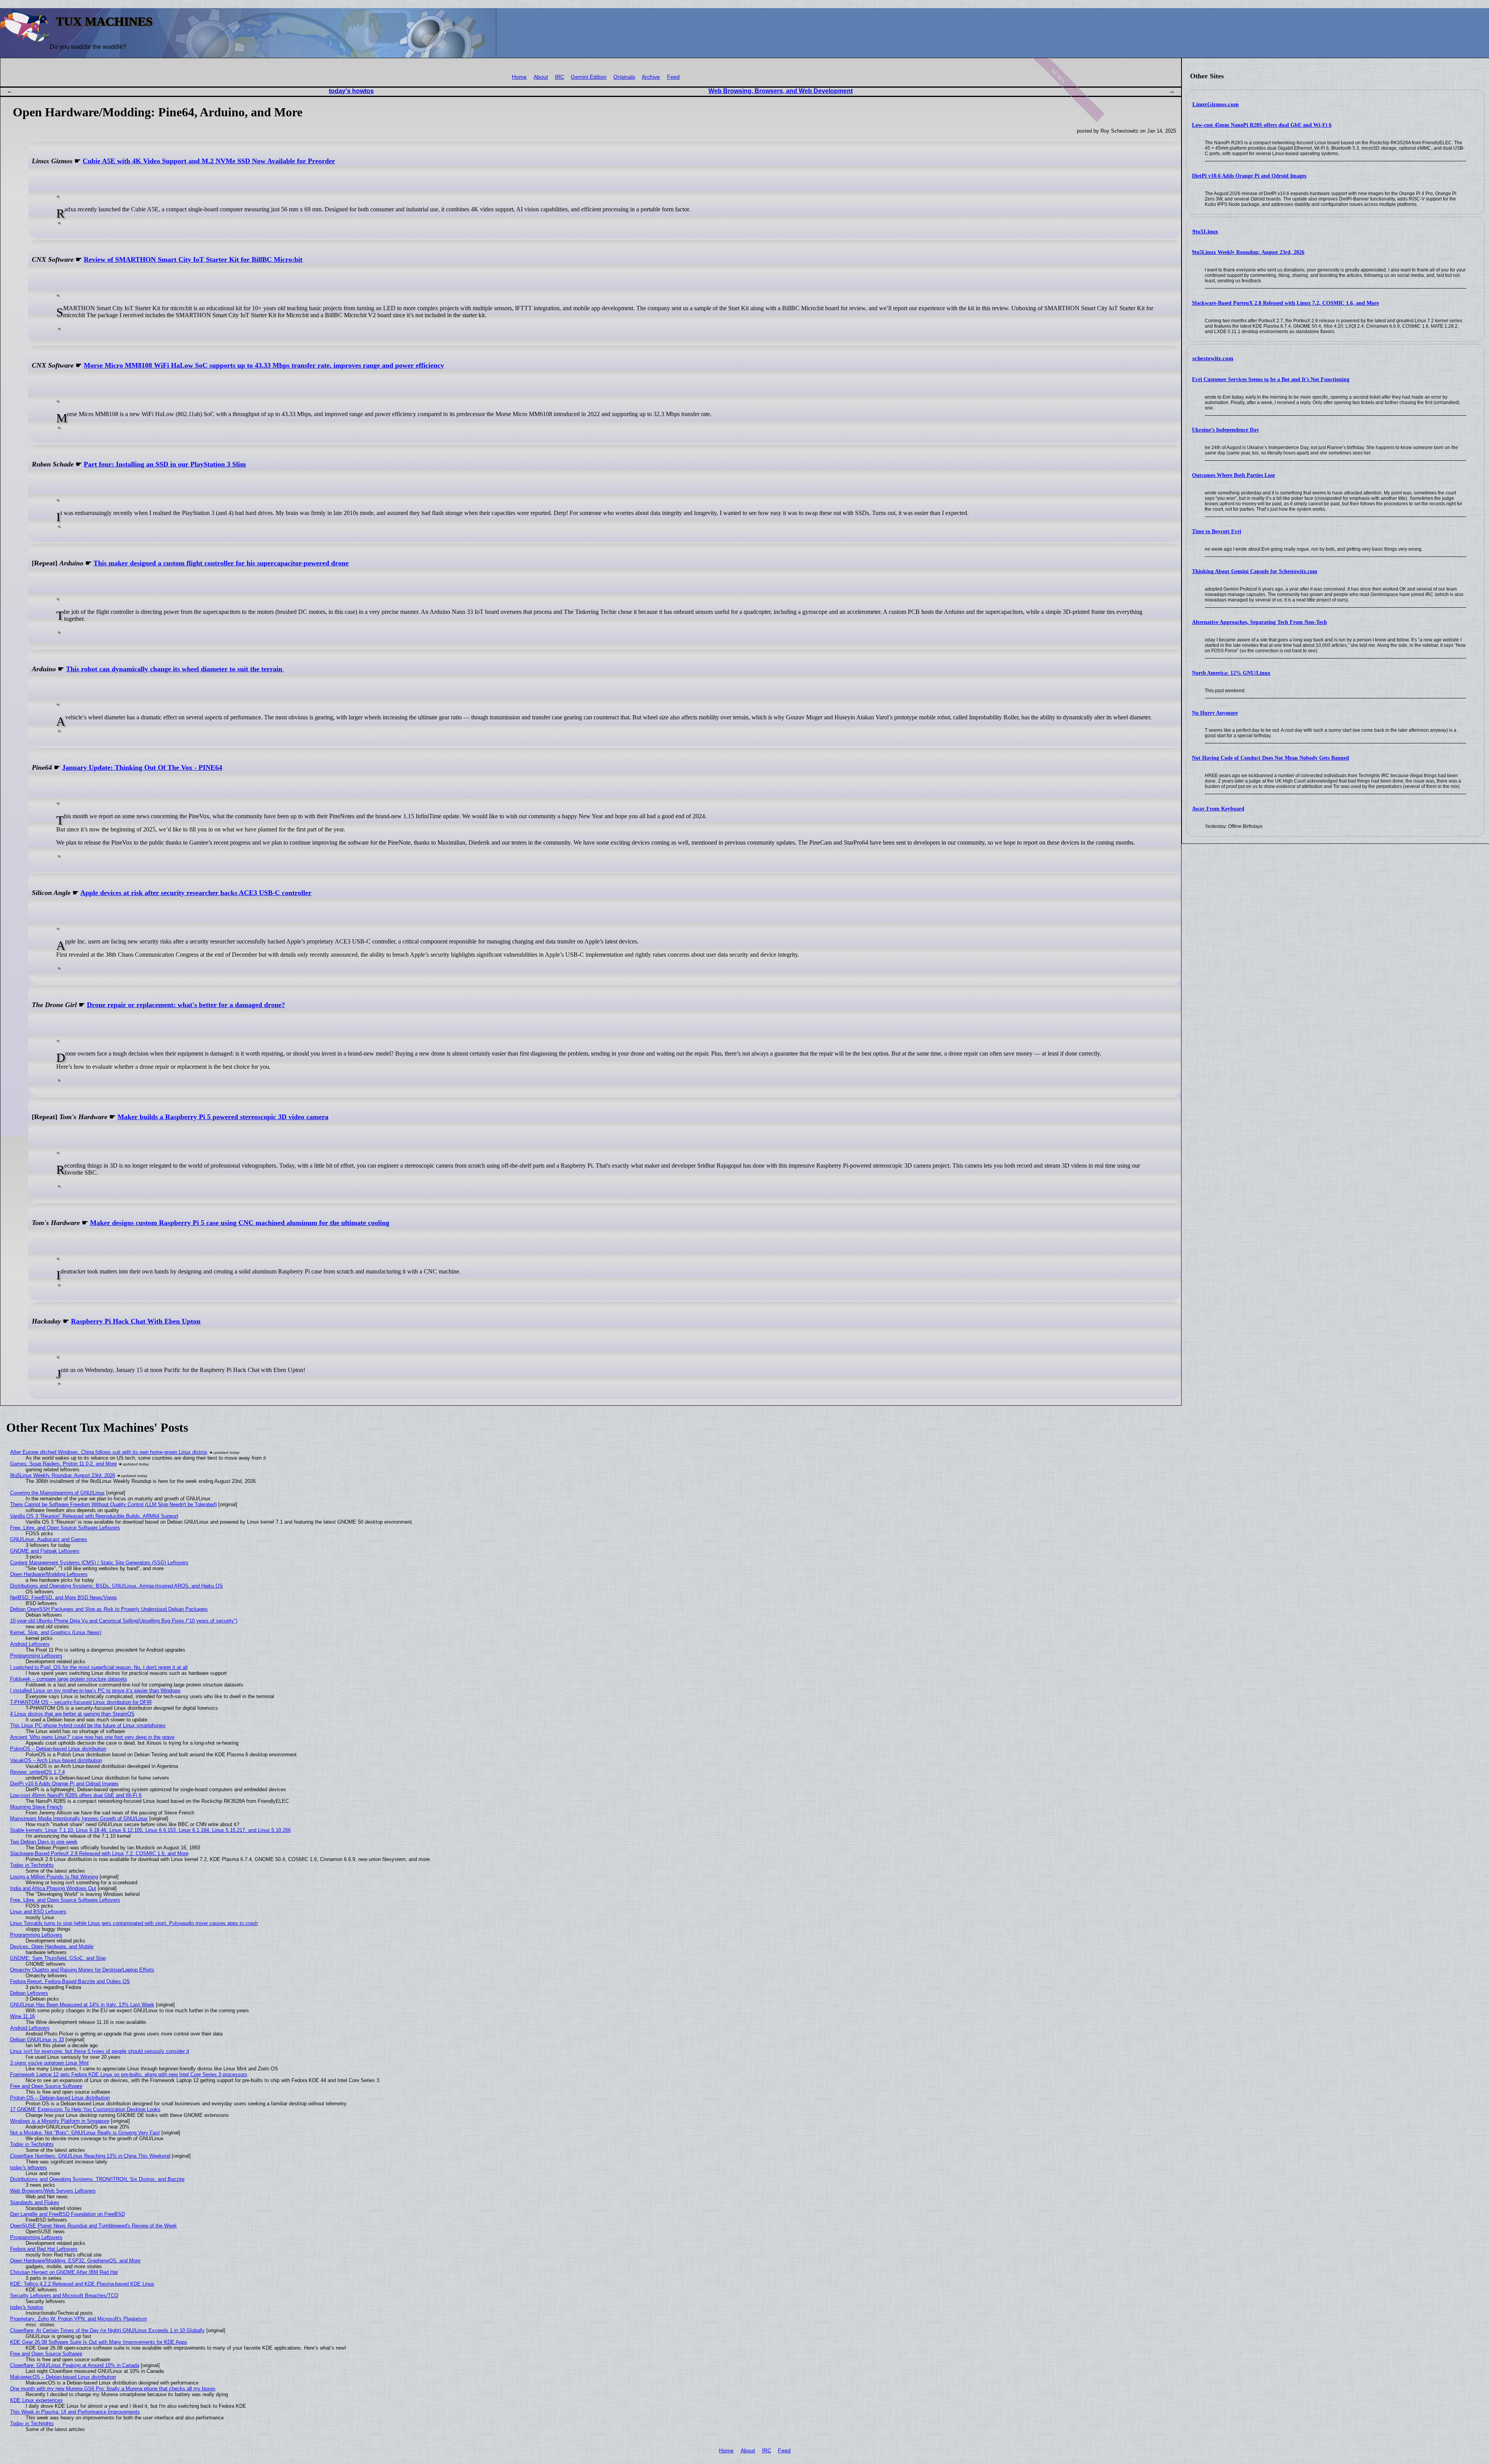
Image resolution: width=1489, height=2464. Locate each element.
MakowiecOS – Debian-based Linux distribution (63, 2377)
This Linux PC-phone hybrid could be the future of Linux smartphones (88, 1725)
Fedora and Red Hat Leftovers (44, 2249)
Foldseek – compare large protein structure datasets (69, 1679)
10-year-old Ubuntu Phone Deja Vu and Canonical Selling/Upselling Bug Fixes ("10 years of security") (124, 1621)
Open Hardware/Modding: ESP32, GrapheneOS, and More (75, 2261)
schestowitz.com (1213, 358)
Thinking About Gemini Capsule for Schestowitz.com (1255, 571)
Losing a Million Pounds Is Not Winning (54, 1877)
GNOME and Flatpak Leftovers (45, 1551)
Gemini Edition (589, 77)
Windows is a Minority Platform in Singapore (60, 2121)
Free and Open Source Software (46, 2086)
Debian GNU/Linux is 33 (37, 2040)
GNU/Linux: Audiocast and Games (49, 1539)
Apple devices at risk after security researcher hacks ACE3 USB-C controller (196, 893)
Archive (651, 77)
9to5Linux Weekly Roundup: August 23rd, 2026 (1248, 252)
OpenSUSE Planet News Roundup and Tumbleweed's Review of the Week (93, 2226)
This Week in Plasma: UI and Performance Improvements (75, 2412)
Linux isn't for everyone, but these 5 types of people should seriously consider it (100, 2051)
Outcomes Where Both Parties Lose (1233, 475)
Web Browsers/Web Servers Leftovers (53, 2191)
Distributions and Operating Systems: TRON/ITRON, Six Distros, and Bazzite (97, 2179)
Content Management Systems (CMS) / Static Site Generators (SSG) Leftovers (99, 1563)
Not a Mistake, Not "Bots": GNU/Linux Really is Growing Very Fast (85, 2133)
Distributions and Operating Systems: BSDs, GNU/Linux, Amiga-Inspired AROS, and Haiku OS (117, 1586)
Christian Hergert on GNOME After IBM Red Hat (64, 2272)
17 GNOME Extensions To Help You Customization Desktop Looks (85, 2109)
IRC (560, 77)
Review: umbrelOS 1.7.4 (37, 1772)
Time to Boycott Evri (1217, 531)
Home (519, 77)
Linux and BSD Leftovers (38, 1912)
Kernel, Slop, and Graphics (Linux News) (56, 1632)
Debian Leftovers (29, 1993)
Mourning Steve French (36, 1807)
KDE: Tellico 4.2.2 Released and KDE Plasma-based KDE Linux (82, 2284)
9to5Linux (1205, 232)
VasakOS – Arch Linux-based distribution (56, 1760)
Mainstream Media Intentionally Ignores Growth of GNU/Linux (79, 1819)
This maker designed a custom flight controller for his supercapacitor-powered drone (221, 563)
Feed (673, 77)
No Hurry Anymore (1215, 713)
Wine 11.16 (22, 2016)
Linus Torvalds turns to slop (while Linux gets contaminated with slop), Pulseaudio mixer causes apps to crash (134, 1923)
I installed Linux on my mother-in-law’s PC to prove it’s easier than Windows (95, 1691)
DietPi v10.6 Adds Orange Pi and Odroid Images (1249, 176)
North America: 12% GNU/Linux (1231, 673)
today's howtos (351, 91)
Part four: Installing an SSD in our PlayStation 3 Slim (165, 464)
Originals (624, 77)
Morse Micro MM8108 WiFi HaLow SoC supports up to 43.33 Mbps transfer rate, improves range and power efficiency (264, 365)
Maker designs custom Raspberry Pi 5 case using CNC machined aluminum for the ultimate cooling (240, 1223)
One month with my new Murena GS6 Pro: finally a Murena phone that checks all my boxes (113, 2389)
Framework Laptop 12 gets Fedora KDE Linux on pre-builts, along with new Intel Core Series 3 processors (129, 2074)
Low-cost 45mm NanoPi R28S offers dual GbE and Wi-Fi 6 (1262, 125)
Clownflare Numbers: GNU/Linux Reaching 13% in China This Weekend (90, 2156)
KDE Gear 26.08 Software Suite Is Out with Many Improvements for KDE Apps (99, 2342)
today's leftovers (29, 2168)
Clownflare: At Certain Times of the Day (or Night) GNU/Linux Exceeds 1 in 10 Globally (107, 2330)
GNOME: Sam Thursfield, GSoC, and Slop (58, 1958)
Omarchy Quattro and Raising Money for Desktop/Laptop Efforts (82, 1970)
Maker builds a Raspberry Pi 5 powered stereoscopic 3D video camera (223, 1117)
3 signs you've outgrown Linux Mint (49, 2063)
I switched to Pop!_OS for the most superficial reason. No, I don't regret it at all (99, 1667)
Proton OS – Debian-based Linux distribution (60, 2098)
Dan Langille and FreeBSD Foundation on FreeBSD (67, 2214)
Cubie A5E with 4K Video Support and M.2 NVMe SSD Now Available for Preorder (209, 161)
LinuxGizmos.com (1216, 104)
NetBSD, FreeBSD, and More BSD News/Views (64, 1597)
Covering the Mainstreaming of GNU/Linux (57, 1493)
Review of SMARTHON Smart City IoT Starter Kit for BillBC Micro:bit (193, 259)
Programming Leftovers (36, 1656)
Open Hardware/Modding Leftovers (49, 1574)
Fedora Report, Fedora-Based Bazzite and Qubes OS (70, 1981)
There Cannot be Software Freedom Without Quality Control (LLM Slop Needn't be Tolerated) (113, 1504)
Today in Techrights (32, 1865)
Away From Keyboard (1218, 809)
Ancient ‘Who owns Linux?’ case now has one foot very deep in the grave (92, 1737)
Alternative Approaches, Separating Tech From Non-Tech (1259, 622)
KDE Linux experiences (36, 2400)
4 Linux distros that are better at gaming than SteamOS (72, 1714)
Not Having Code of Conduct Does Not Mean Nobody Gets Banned (1270, 758)
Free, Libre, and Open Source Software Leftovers (65, 1528)
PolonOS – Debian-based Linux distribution (58, 1749)
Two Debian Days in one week (44, 1842)
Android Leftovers (30, 1644)
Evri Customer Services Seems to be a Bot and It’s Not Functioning (1271, 379)
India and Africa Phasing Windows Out (53, 1888)
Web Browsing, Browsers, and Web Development (781, 91)
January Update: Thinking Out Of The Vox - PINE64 (142, 767)
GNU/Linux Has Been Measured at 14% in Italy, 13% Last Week (82, 2005)
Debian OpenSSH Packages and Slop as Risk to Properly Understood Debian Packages (109, 1609)
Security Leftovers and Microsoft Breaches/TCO (64, 2296)
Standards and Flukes (35, 2202)
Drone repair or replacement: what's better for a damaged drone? (186, 1005)
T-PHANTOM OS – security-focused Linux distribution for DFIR (81, 1702)
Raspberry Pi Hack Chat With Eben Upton (136, 1321)
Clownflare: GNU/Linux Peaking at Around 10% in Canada (75, 2365)
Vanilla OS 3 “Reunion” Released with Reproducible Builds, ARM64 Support (94, 1516)
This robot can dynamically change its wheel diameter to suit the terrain (175, 669)
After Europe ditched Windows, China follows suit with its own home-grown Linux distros (109, 1452)
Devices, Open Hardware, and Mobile (52, 1946)
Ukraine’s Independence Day (1226, 430)
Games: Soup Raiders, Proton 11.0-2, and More (63, 1464)
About (541, 77)
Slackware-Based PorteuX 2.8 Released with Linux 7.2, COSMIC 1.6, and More (1285, 303)
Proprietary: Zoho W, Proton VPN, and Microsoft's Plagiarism (79, 2319)
